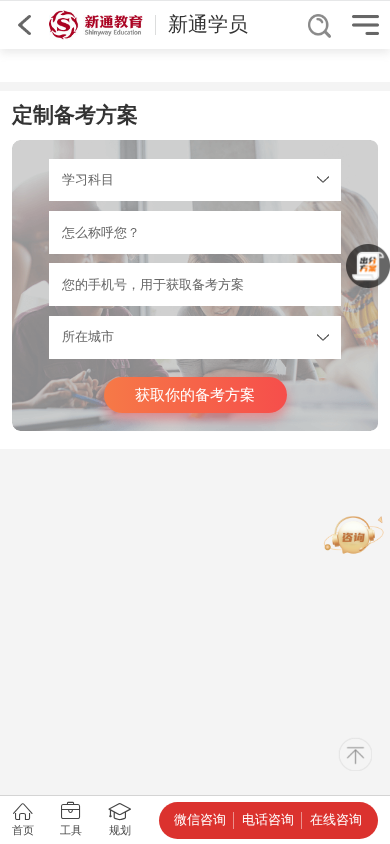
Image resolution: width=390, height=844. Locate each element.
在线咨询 (336, 819)
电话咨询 (268, 819)
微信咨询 (200, 819)
